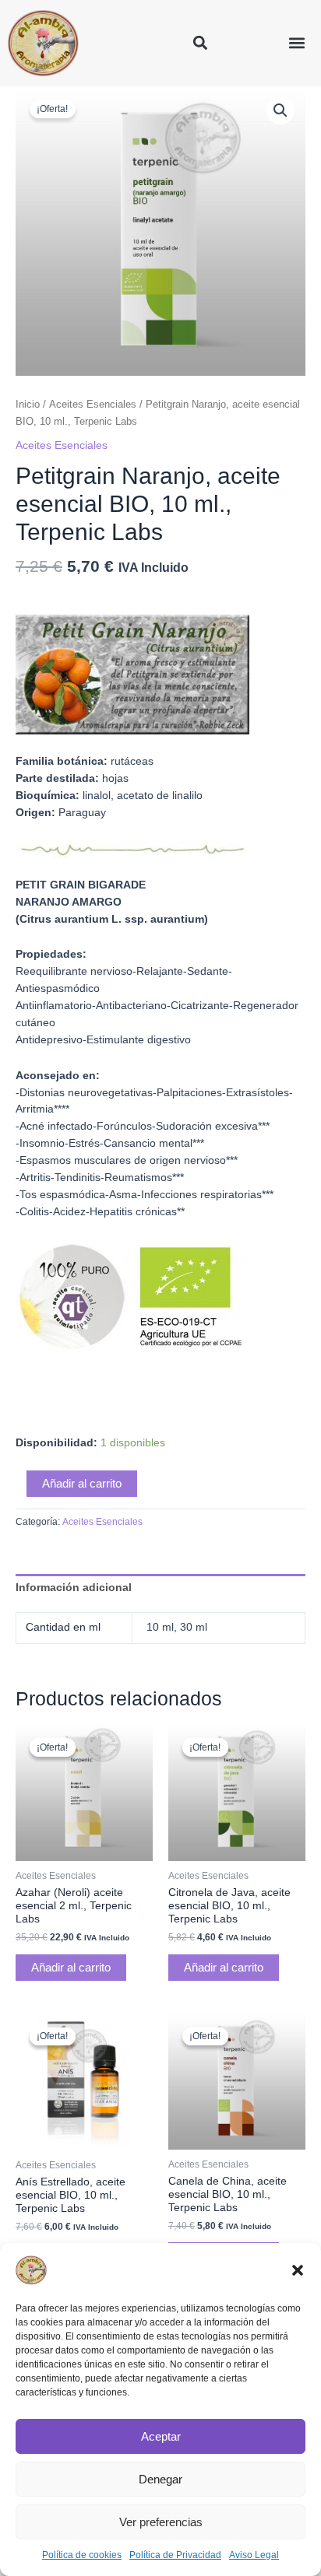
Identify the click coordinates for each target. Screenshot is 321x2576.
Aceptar (161, 2436)
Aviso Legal (254, 2555)
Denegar (160, 2479)
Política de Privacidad (175, 2555)
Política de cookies (82, 2555)
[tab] (160, 1588)
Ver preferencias (161, 2522)
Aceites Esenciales (93, 405)
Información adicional (74, 1588)
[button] (298, 2270)
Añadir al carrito (82, 1484)
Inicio (28, 405)
